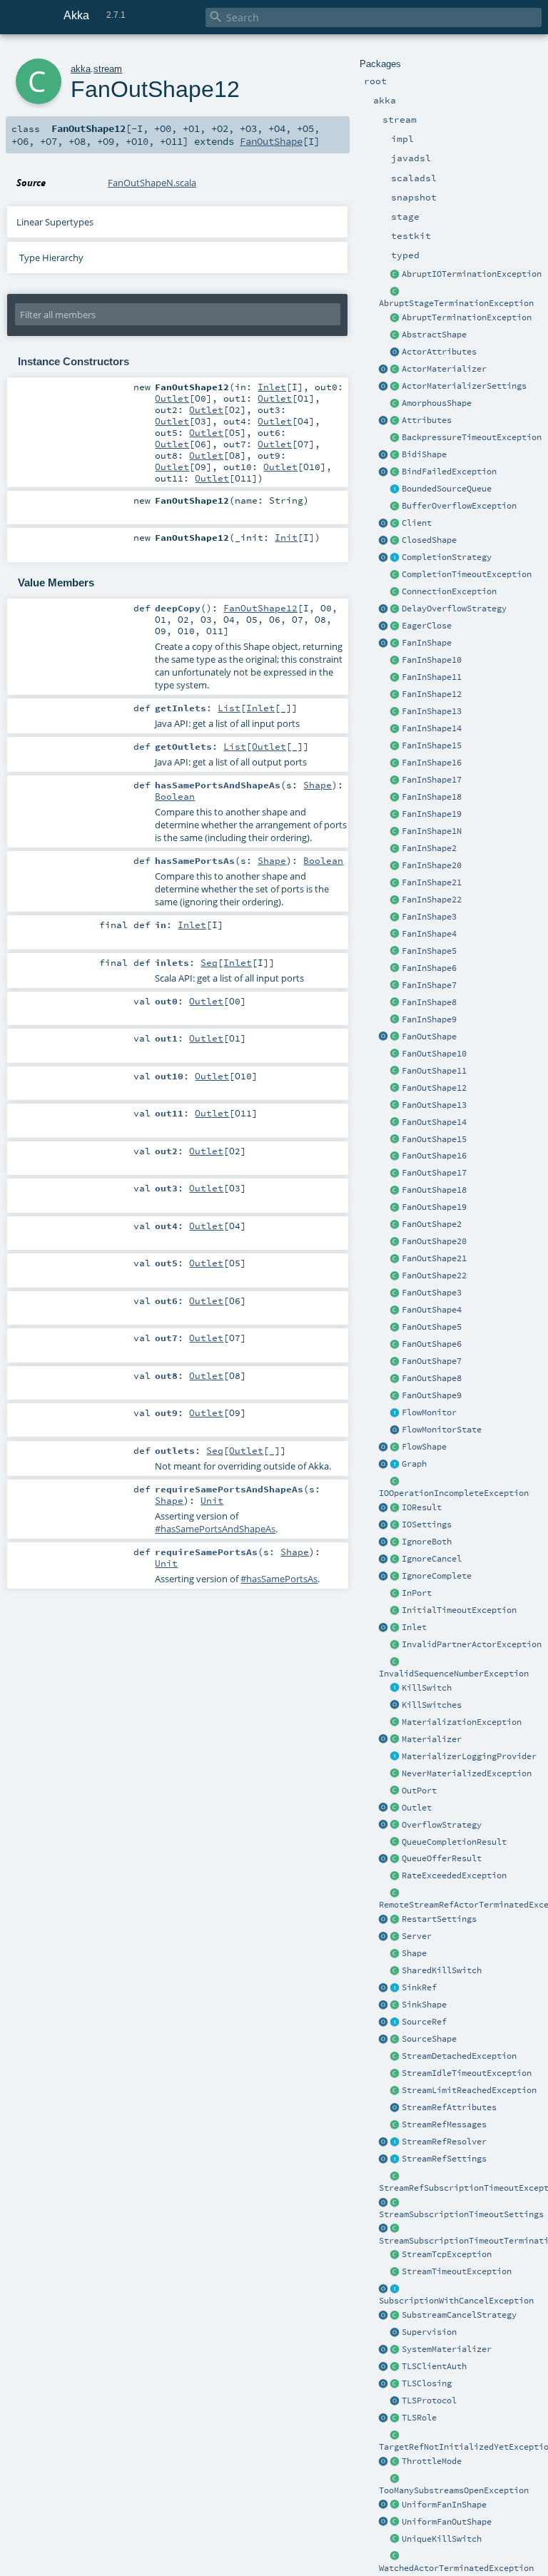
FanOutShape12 (434, 1088)
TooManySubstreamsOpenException (454, 2490)
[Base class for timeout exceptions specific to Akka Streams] (395, 2272)
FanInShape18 (432, 797)
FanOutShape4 (432, 1310)
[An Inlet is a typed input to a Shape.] (384, 1628)
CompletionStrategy (447, 557)
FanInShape (427, 643)
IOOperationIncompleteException (454, 1493)
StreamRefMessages (444, 2124)
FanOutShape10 (434, 1054)
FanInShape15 (432, 745)
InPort (417, 1593)
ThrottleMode (432, 2461)
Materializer (432, 1739)
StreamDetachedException (459, 2056)
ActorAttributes (439, 352)
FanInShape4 (429, 934)
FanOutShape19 (434, 1207)
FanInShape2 (429, 848)
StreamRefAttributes (449, 2107)
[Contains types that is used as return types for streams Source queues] (384, 1859)
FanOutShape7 (432, 1361)
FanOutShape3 (432, 1293)
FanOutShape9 (432, 1395)
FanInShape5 (429, 951)
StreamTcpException (447, 2254)
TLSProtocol (429, 2401)
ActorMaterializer (444, 369)
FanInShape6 (429, 968)
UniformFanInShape (444, 2505)
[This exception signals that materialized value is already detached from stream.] (395, 2057)
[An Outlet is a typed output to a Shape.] (384, 1808)
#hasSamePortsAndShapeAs (215, 1529)
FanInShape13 (432, 711)
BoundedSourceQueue (447, 489)
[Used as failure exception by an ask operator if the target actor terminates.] (395, 2557)
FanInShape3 (429, 917)
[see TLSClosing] (395, 626)
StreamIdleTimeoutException (467, 2073)
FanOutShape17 (434, 1173)
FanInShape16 (432, 763)
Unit (212, 1500)
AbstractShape (434, 335)
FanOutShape (429, 1037)
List (229, 708)
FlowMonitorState (442, 1430)
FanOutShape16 (434, 1156)
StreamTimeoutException (457, 2271)
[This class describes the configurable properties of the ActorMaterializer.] (395, 387)
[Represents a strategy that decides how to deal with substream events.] (395, 2316)
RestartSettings (439, 1919)
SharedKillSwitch (442, 1970)
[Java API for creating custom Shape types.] (395, 335)
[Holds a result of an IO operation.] (395, 1508)
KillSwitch (427, 1688)
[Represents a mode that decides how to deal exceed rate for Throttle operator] (395, 2462)
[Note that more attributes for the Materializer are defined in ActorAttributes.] (384, 421)
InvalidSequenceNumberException (454, 1674)
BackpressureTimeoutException (472, 437)
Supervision (429, 2332)
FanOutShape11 (434, 1071)
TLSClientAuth (434, 2366)
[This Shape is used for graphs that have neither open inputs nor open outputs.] (395, 541)
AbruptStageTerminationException (456, 303)
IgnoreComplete (437, 1576)
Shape (414, 1953)
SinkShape (424, 2005)
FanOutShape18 (434, 1190)
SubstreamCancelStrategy (459, 2315)
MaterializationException (462, 1722)
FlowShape (424, 1447)
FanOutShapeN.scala (152, 183)
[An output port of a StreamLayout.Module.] (395, 1791)
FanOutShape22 (434, 1276)
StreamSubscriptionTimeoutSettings (461, 2214)
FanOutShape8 (432, 1378)
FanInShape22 (432, 900)
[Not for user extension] (395, 1757)
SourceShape (429, 2039)
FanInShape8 (429, 1002)
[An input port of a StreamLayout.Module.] (395, 1594)
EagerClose (427, 626)
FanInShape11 (432, 677)
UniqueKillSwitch (442, 2539)
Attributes (427, 420)
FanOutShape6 (432, 1344)
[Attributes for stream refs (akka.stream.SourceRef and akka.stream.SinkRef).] (395, 2108)
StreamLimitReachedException (469, 2090)
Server (417, 1936)
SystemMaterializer (447, 2349)
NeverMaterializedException (467, 1773)
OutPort (419, 1791)
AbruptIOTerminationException (472, 274)
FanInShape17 (432, 780)
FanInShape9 (429, 1019)
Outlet (417, 1808)
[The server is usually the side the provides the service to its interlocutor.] (395, 1937)
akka (81, 69)
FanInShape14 (432, 728)
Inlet (414, 1627)
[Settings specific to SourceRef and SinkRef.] (395, 2159)
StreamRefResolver (444, 2142)
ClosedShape (429, 540)
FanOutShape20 (434, 1241)
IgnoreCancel (432, 1559)
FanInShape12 (432, 694)
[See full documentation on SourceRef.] (384, 2022)
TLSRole (419, 2418)
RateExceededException (454, 1875)
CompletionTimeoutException (467, 574)
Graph (414, 1464)
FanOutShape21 (434, 1258)
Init (286, 537)
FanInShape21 (432, 882)
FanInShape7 (429, 985)
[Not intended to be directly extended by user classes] (395, 1465)
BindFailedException (449, 472)
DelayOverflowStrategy (454, 609)
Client (417, 523)
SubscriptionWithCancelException (456, 2301)
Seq (209, 962)
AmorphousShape (437, 403)
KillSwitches (432, 1705)
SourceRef (424, 2022)
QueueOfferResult (442, 1858)
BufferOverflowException (459, 506)
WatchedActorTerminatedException (456, 2568)
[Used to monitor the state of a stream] (395, 1413)
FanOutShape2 (432, 1224)
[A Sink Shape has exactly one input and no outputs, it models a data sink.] (395, 2005)
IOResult (422, 1507)
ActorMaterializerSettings (464, 386)
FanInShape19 (432, 814)
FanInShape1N (432, 831)
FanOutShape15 (434, 1139)
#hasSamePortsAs (279, 1579)
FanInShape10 (432, 660)
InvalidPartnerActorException (472, 1644)
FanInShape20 (432, 865)
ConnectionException (449, 591)
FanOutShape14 (434, 1122)
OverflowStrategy (442, 1825)
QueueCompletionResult (454, 1842)
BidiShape (424, 454)
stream (108, 69)
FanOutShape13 (434, 1105)
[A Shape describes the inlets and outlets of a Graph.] (395, 1954)
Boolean (175, 796)
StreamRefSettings (444, 2159)
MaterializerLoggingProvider (469, 1756)
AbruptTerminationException (467, 317)
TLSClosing (427, 2383)
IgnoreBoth (427, 1542)
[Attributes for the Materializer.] (395, 352)
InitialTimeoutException (459, 1610)
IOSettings (427, 1524)
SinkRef (419, 1987)
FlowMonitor (429, 1412)
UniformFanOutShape (447, 2522)
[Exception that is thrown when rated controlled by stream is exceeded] (395, 1876)
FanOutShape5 (432, 1327)
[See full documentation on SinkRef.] (384, 1988)
